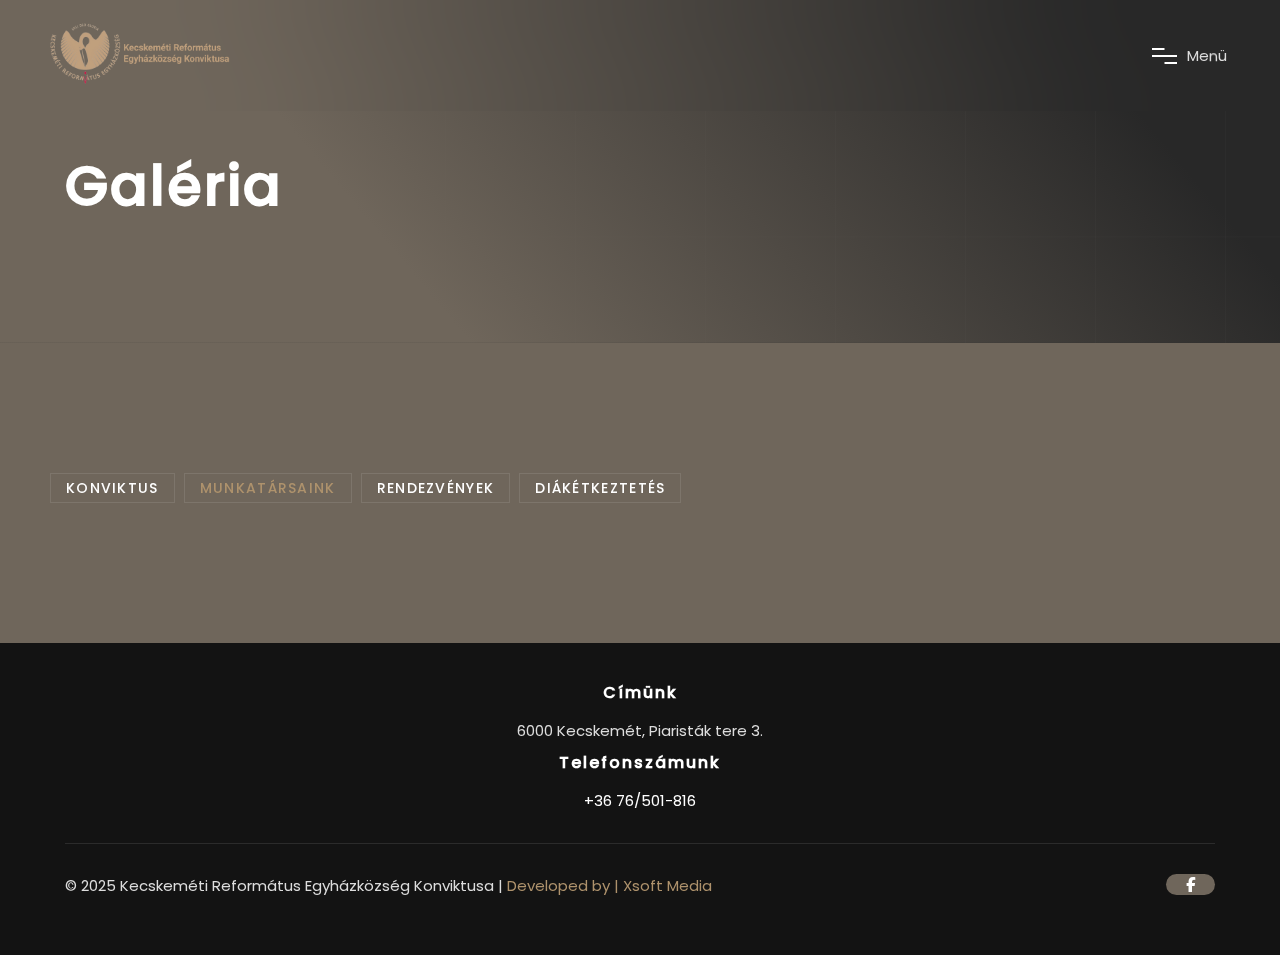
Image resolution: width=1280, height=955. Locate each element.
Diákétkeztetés (600, 488)
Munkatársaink (268, 488)
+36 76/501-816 (640, 800)
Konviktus (112, 488)
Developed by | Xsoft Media (609, 885)
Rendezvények (436, 488)
